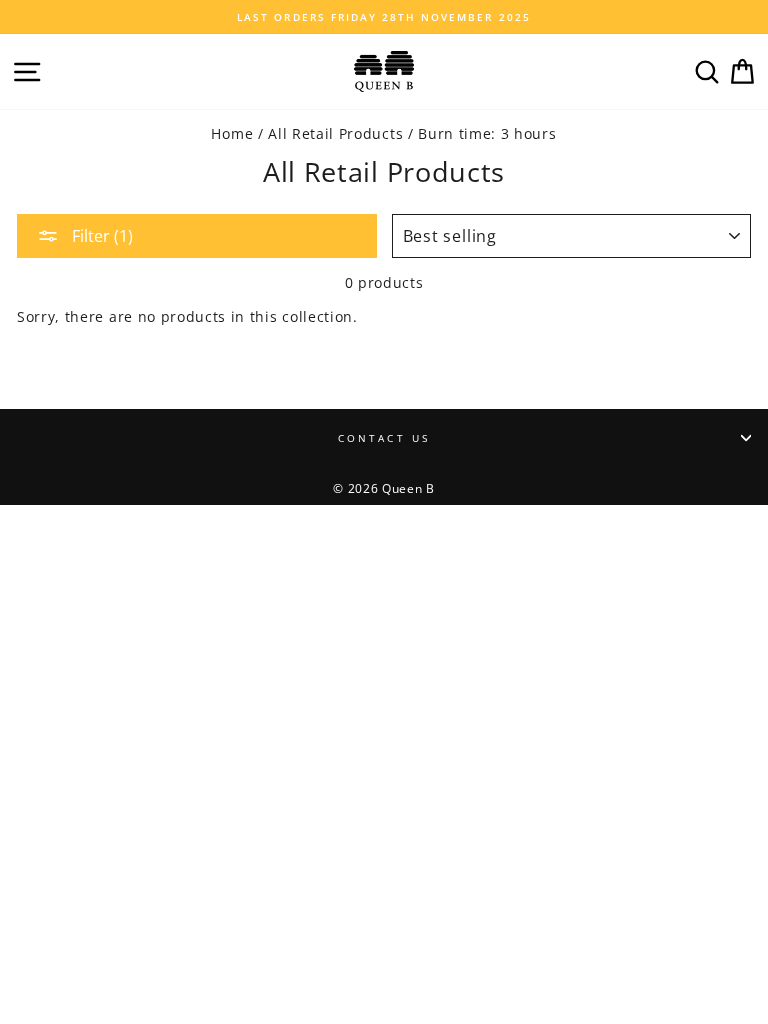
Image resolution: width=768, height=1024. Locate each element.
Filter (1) (100, 236)
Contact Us (384, 438)
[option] (384, 17)
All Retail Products (335, 133)
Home (232, 133)
